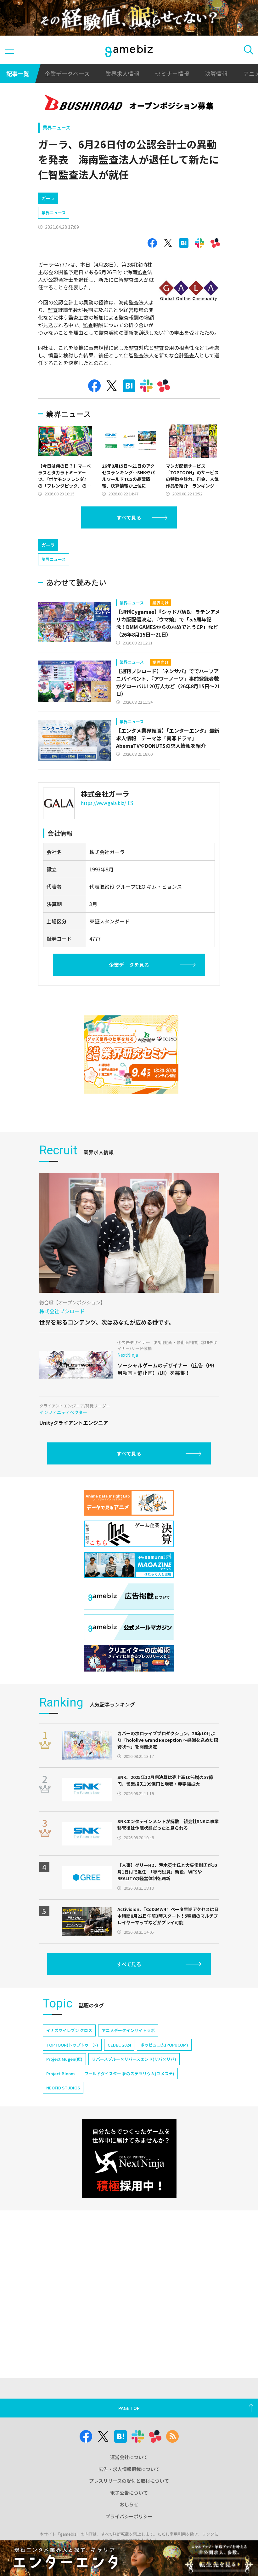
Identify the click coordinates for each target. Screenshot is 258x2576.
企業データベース (67, 73)
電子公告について (129, 2493)
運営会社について (129, 2457)
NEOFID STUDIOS (63, 2088)
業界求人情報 (122, 73)
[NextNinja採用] (129, 2158)
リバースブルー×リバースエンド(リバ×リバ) (134, 2059)
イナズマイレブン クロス (69, 2030)
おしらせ (129, 2504)
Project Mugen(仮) (64, 2059)
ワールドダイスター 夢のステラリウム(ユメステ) (129, 2074)
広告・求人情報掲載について (129, 2469)
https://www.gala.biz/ (103, 803)
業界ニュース (56, 127)
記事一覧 (18, 73)
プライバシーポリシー (129, 2516)
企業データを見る (129, 965)
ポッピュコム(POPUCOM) (164, 2045)
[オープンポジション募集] (129, 104)
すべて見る (129, 517)
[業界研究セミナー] (131, 1055)
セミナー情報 (172, 73)
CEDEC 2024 (119, 2045)
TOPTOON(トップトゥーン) (72, 2045)
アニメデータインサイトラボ (128, 2030)
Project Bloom (61, 2074)
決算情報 (216, 73)
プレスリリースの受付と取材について (129, 2481)
